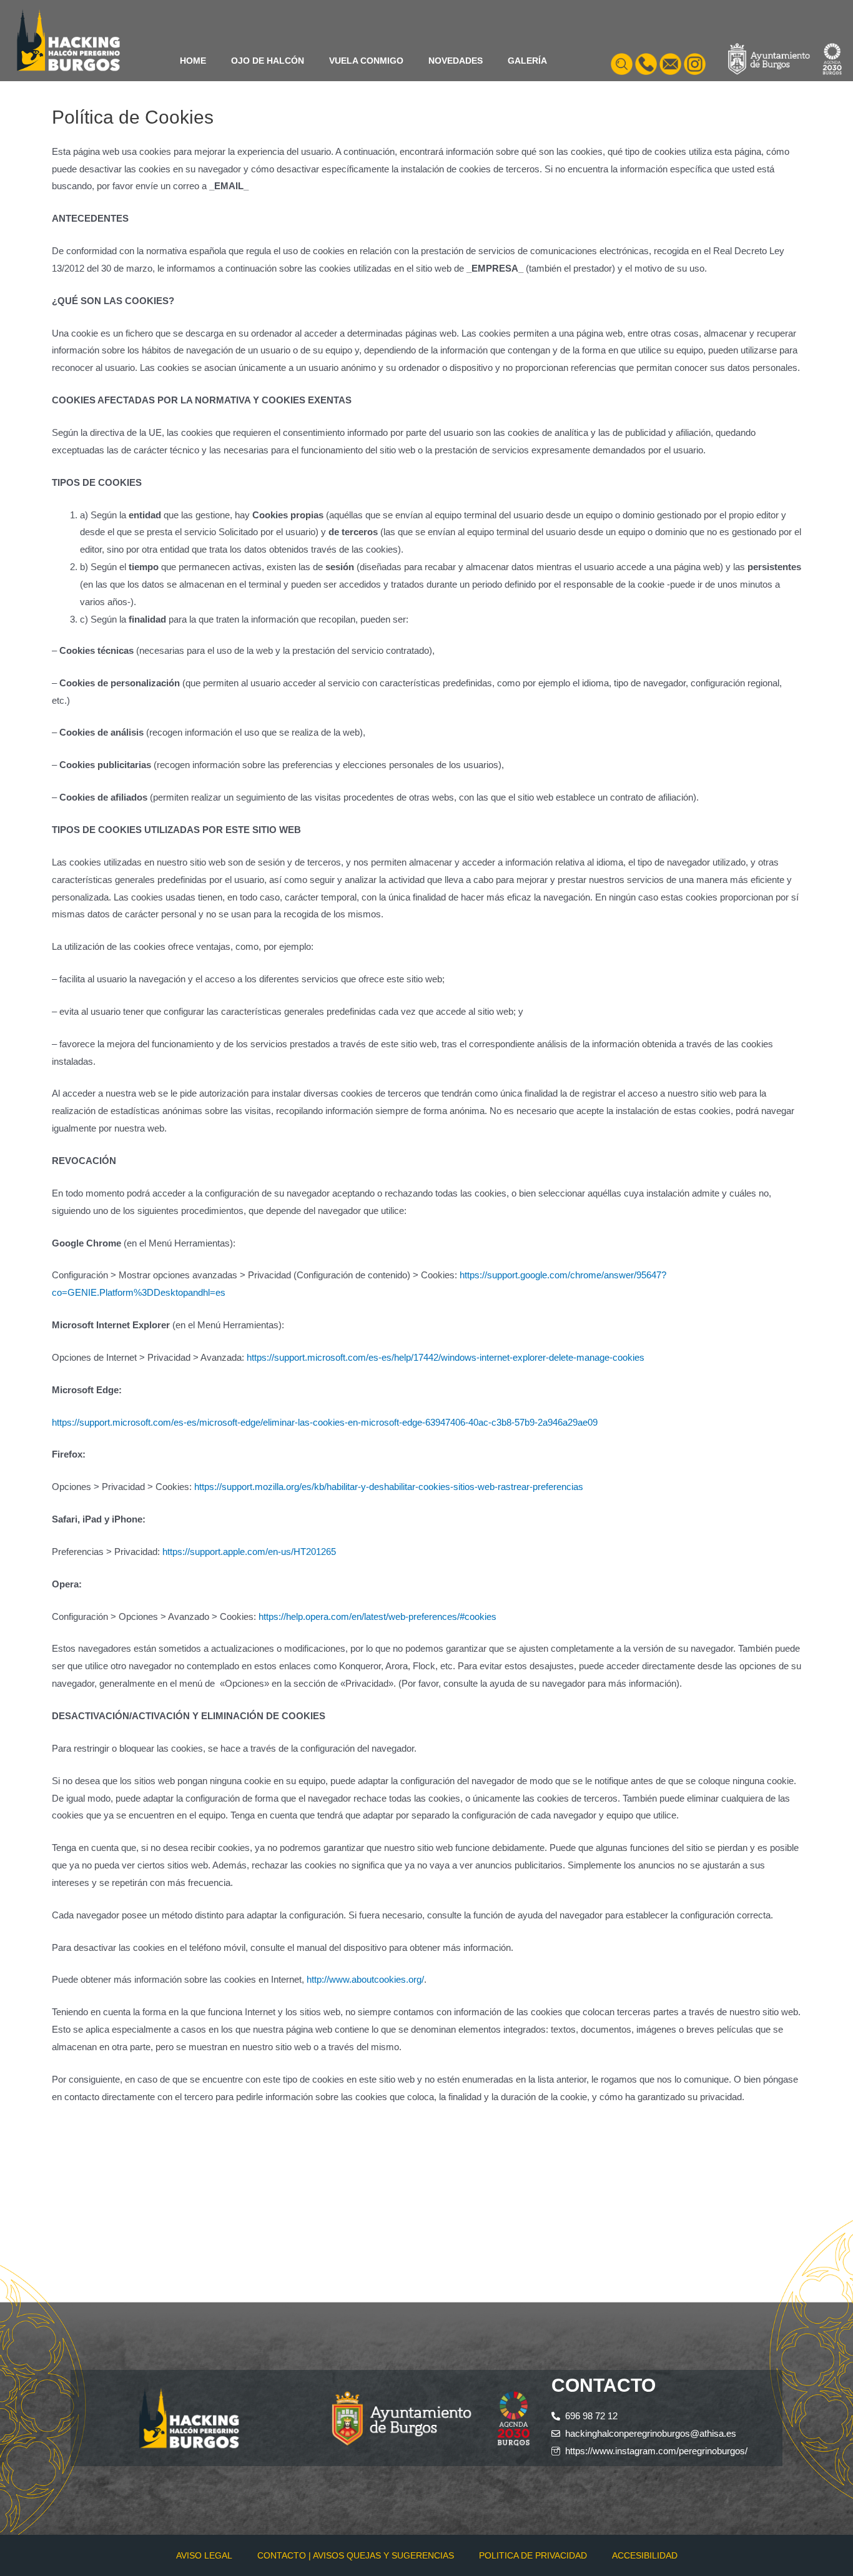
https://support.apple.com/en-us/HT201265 (249, 1552)
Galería (527, 61)
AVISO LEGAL (204, 2555)
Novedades (456, 61)
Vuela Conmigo (366, 61)
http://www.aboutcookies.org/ (365, 1979)
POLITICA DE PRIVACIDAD (533, 2555)
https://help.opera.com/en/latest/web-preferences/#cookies (377, 1616)
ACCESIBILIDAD (645, 2555)
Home (193, 61)
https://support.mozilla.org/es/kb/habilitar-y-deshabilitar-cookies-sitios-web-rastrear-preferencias (389, 1487)
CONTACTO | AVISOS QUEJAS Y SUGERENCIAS (356, 2555)
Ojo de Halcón (268, 61)
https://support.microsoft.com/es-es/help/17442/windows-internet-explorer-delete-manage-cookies (446, 1357)
